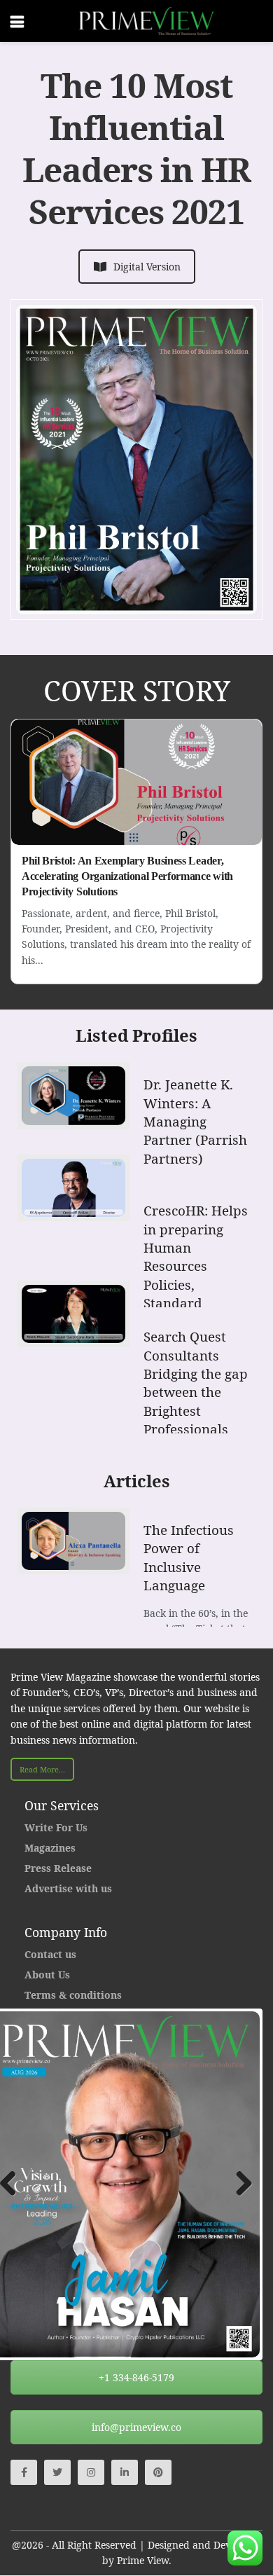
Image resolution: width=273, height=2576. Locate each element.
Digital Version (147, 267)
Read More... (42, 1769)
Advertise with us (68, 1888)
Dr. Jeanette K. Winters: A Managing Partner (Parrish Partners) (195, 1122)
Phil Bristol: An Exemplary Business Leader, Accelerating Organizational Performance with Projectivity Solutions (127, 876)
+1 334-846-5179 (136, 2377)
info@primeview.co (136, 2427)
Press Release (58, 1868)
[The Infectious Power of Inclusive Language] (73, 1541)
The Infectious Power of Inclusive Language (189, 1558)
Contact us (50, 1954)
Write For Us (56, 1827)
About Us (47, 1975)
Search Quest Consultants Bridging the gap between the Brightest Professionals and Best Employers (196, 1401)
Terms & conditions (73, 1995)
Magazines (50, 1848)
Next (239, 2184)
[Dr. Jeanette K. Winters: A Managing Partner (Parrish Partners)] (73, 1095)
